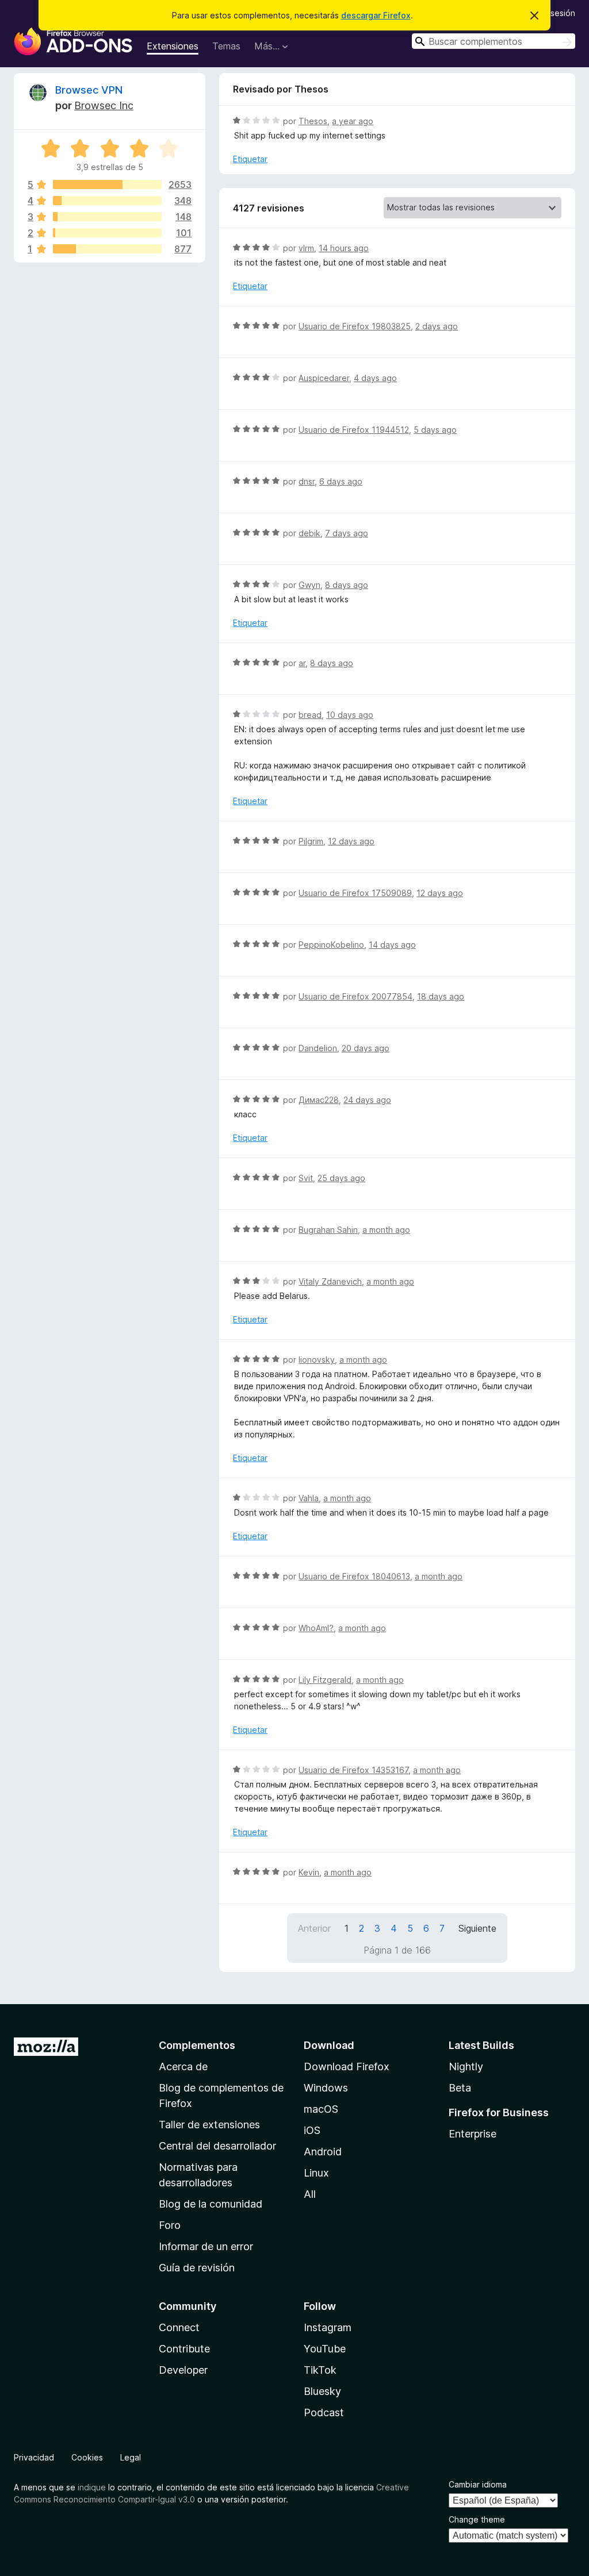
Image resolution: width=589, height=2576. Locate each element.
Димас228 (319, 1100)
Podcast (324, 2412)
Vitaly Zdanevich (330, 1281)
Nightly (466, 2066)
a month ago (386, 1230)
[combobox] (494, 41)
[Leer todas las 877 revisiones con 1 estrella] (107, 249)
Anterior (314, 1928)
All (310, 2194)
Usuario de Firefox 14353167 (353, 1770)
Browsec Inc (104, 105)
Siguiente (477, 1928)
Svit (306, 1178)
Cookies (87, 2457)
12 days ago (351, 841)
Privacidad (34, 2457)
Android (323, 2152)
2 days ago (437, 326)
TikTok (320, 2370)
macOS (321, 2109)
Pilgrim (311, 841)
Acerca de (183, 2066)
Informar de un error (206, 2246)
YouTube (325, 2349)
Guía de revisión (197, 2268)
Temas (226, 46)
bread (310, 715)
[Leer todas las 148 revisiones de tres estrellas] (107, 217)
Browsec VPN (89, 90)
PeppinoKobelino (331, 945)
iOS (312, 2130)
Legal (131, 2457)
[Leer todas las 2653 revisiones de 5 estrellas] (107, 184)
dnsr (307, 481)
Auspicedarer (324, 378)
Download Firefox (347, 2066)
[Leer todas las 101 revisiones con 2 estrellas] (107, 233)
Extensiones (173, 46)
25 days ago (341, 1178)
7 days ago (347, 533)
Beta (460, 2088)
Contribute (184, 2349)
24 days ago (367, 1100)
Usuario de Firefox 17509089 (355, 893)
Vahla (309, 1498)
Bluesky (322, 2391)
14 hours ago (344, 248)
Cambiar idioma (478, 2484)
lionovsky (317, 1360)
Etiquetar (250, 159)
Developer (183, 2370)
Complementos (197, 2045)
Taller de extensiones (209, 2125)
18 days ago (441, 996)
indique (92, 2487)
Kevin (309, 1872)
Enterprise (473, 2134)
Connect (179, 2327)
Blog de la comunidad (211, 2204)
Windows (326, 2088)
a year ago (353, 121)
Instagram (328, 2327)
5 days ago (435, 430)
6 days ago (341, 481)
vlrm (306, 248)
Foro (170, 2225)
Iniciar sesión (551, 13)
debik (309, 533)
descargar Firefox (376, 15)
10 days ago (350, 715)
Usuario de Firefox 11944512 (354, 430)
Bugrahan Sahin (328, 1230)
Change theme (477, 2519)
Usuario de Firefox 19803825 (355, 326)
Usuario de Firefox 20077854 (355, 996)
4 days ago (375, 378)
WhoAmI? (316, 1628)
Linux (316, 2173)
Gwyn (309, 585)
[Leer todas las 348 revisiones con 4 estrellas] (107, 201)
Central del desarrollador (217, 2146)
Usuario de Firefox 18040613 (354, 1576)
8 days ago (347, 585)
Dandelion (318, 1048)
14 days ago (392, 945)
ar (302, 663)
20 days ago (366, 1048)
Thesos (313, 121)
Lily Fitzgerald (325, 1680)
